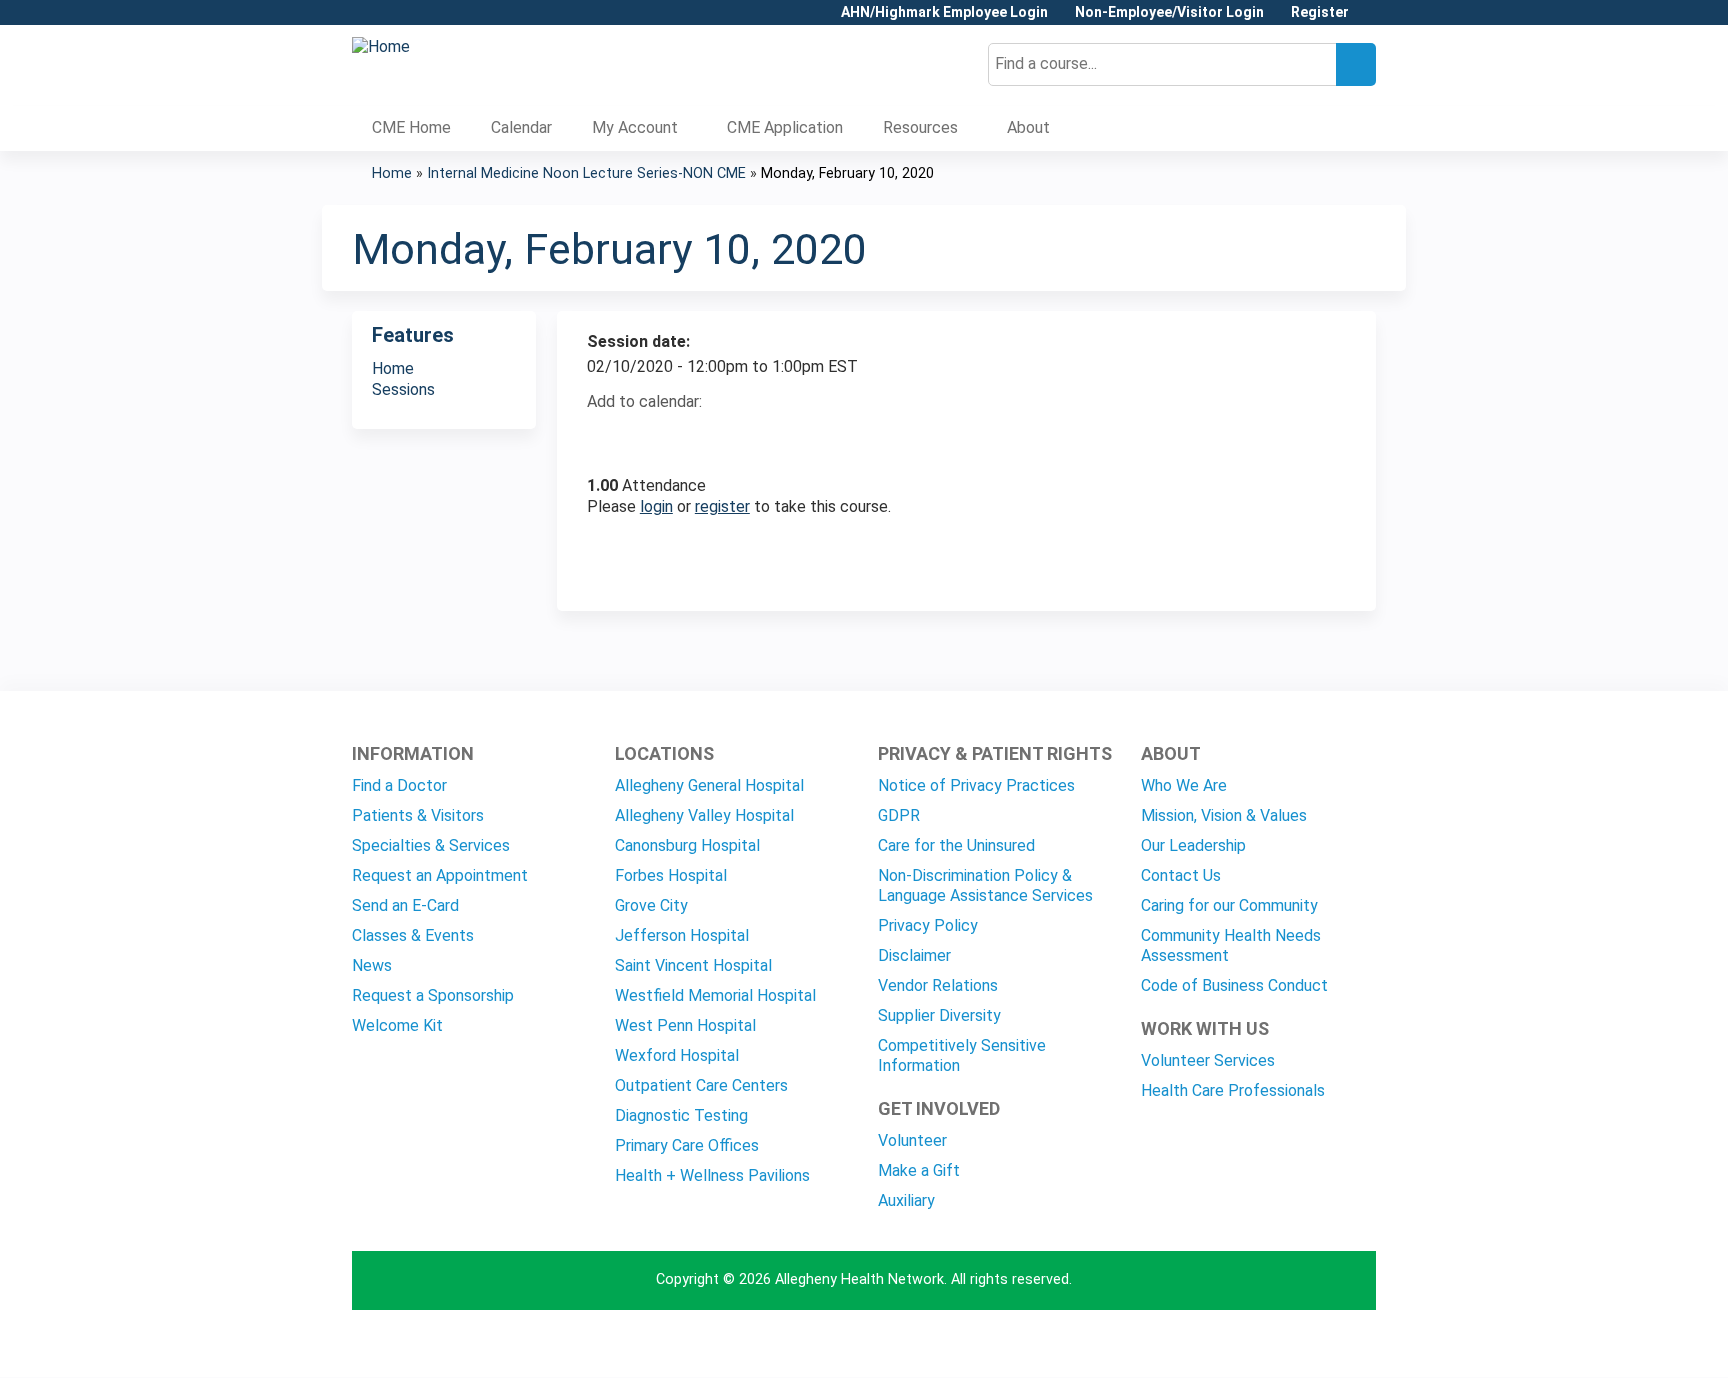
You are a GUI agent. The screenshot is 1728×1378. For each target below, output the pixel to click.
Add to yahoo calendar (652, 437)
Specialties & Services (431, 845)
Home (392, 173)
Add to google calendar (607, 437)
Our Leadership (1193, 845)
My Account (635, 127)
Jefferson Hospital (682, 935)
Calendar (521, 127)
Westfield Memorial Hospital (715, 995)
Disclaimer (914, 955)
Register (1320, 12)
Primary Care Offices (687, 1145)
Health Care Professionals (1233, 1090)
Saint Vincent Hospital (693, 965)
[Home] (381, 47)
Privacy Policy (928, 925)
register (722, 506)
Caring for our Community (1229, 905)
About (1028, 127)
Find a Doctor (399, 785)
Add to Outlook (745, 437)
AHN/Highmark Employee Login (944, 12)
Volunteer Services (1208, 1060)
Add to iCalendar (697, 436)
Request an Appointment (440, 875)
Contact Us (1181, 875)
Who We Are (1184, 785)
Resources (920, 127)
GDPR (899, 815)
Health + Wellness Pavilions (712, 1175)
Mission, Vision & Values (1224, 815)
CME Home (411, 127)
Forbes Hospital (671, 875)
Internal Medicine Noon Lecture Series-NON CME (586, 173)
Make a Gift (919, 1170)
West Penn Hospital (685, 1025)
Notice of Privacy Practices (976, 785)
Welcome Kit (397, 1025)
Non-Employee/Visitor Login (1169, 12)
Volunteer (912, 1140)
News (372, 965)
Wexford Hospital (677, 1055)
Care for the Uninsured (956, 845)
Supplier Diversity (939, 1015)
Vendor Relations (938, 985)
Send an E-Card (405, 905)
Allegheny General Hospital (709, 785)
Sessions (403, 389)
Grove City (651, 905)
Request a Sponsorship (433, 995)
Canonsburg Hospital (687, 845)
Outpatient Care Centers (701, 1085)
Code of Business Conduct (1234, 985)
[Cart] (1370, 19)
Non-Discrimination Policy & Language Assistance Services (985, 885)
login (656, 506)
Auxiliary (906, 1200)
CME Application (785, 127)
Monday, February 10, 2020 (847, 173)
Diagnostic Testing (681, 1115)
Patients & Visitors (418, 815)
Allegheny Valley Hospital (704, 815)
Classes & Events (413, 935)
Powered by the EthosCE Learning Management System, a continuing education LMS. (1305, 1344)
